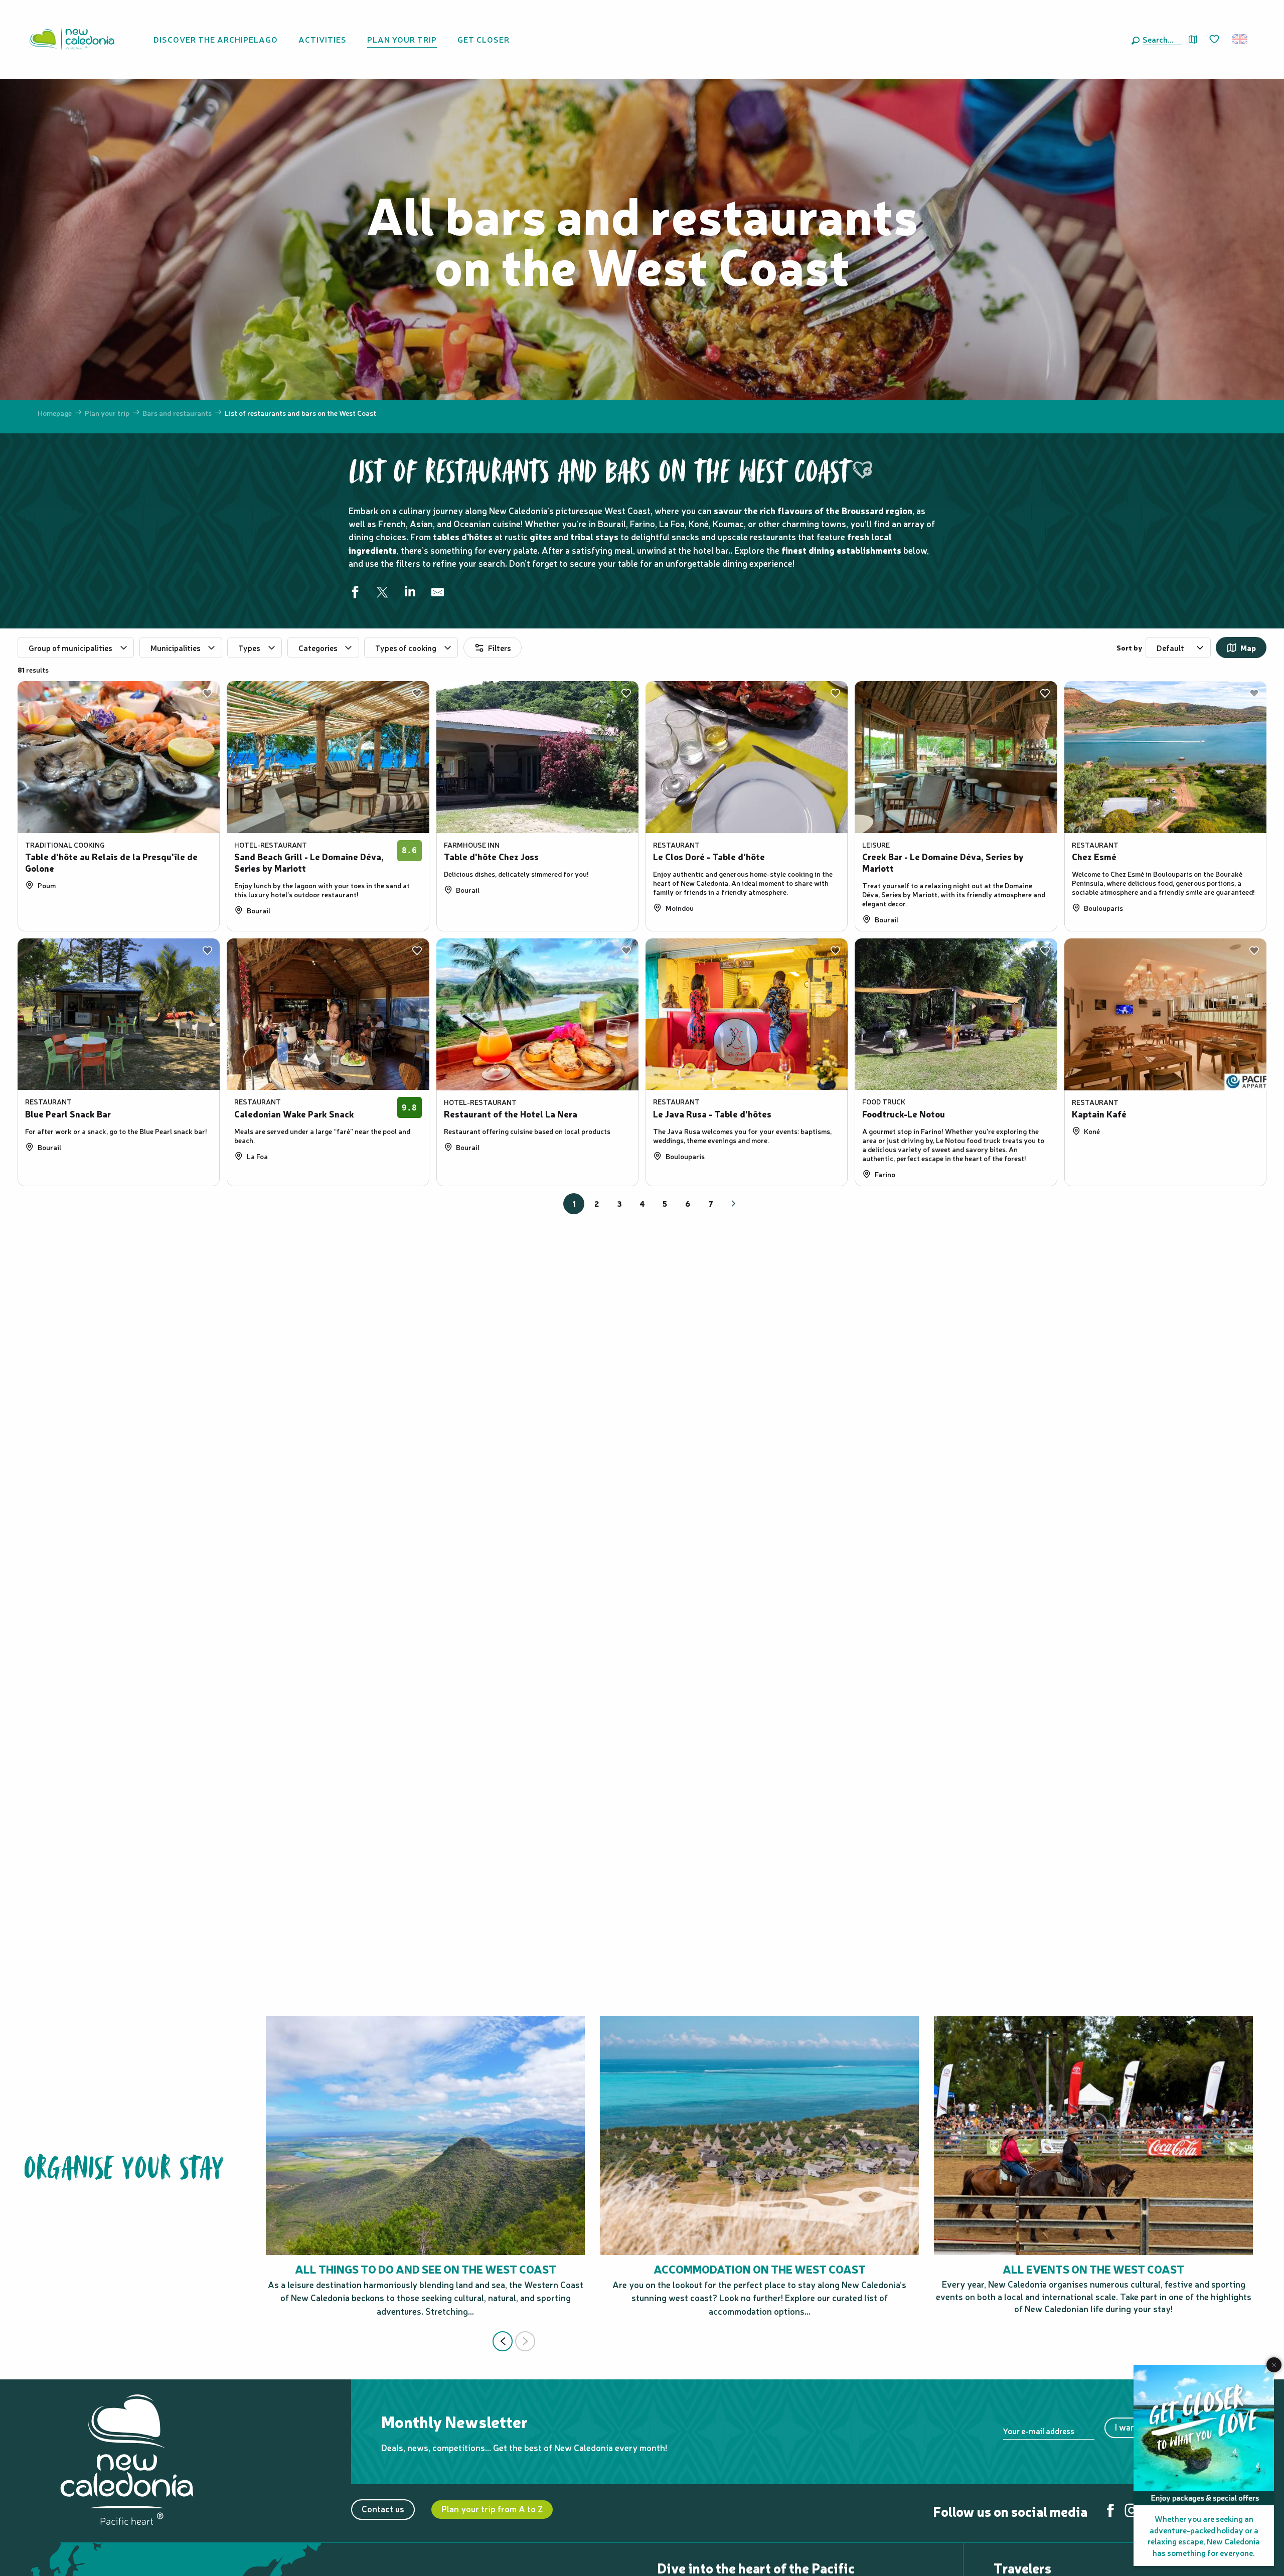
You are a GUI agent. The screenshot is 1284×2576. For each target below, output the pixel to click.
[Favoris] (1215, 40)
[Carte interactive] (1193, 39)
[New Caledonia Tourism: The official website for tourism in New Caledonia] (72, 39)
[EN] (1241, 39)
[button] (1160, 39)
